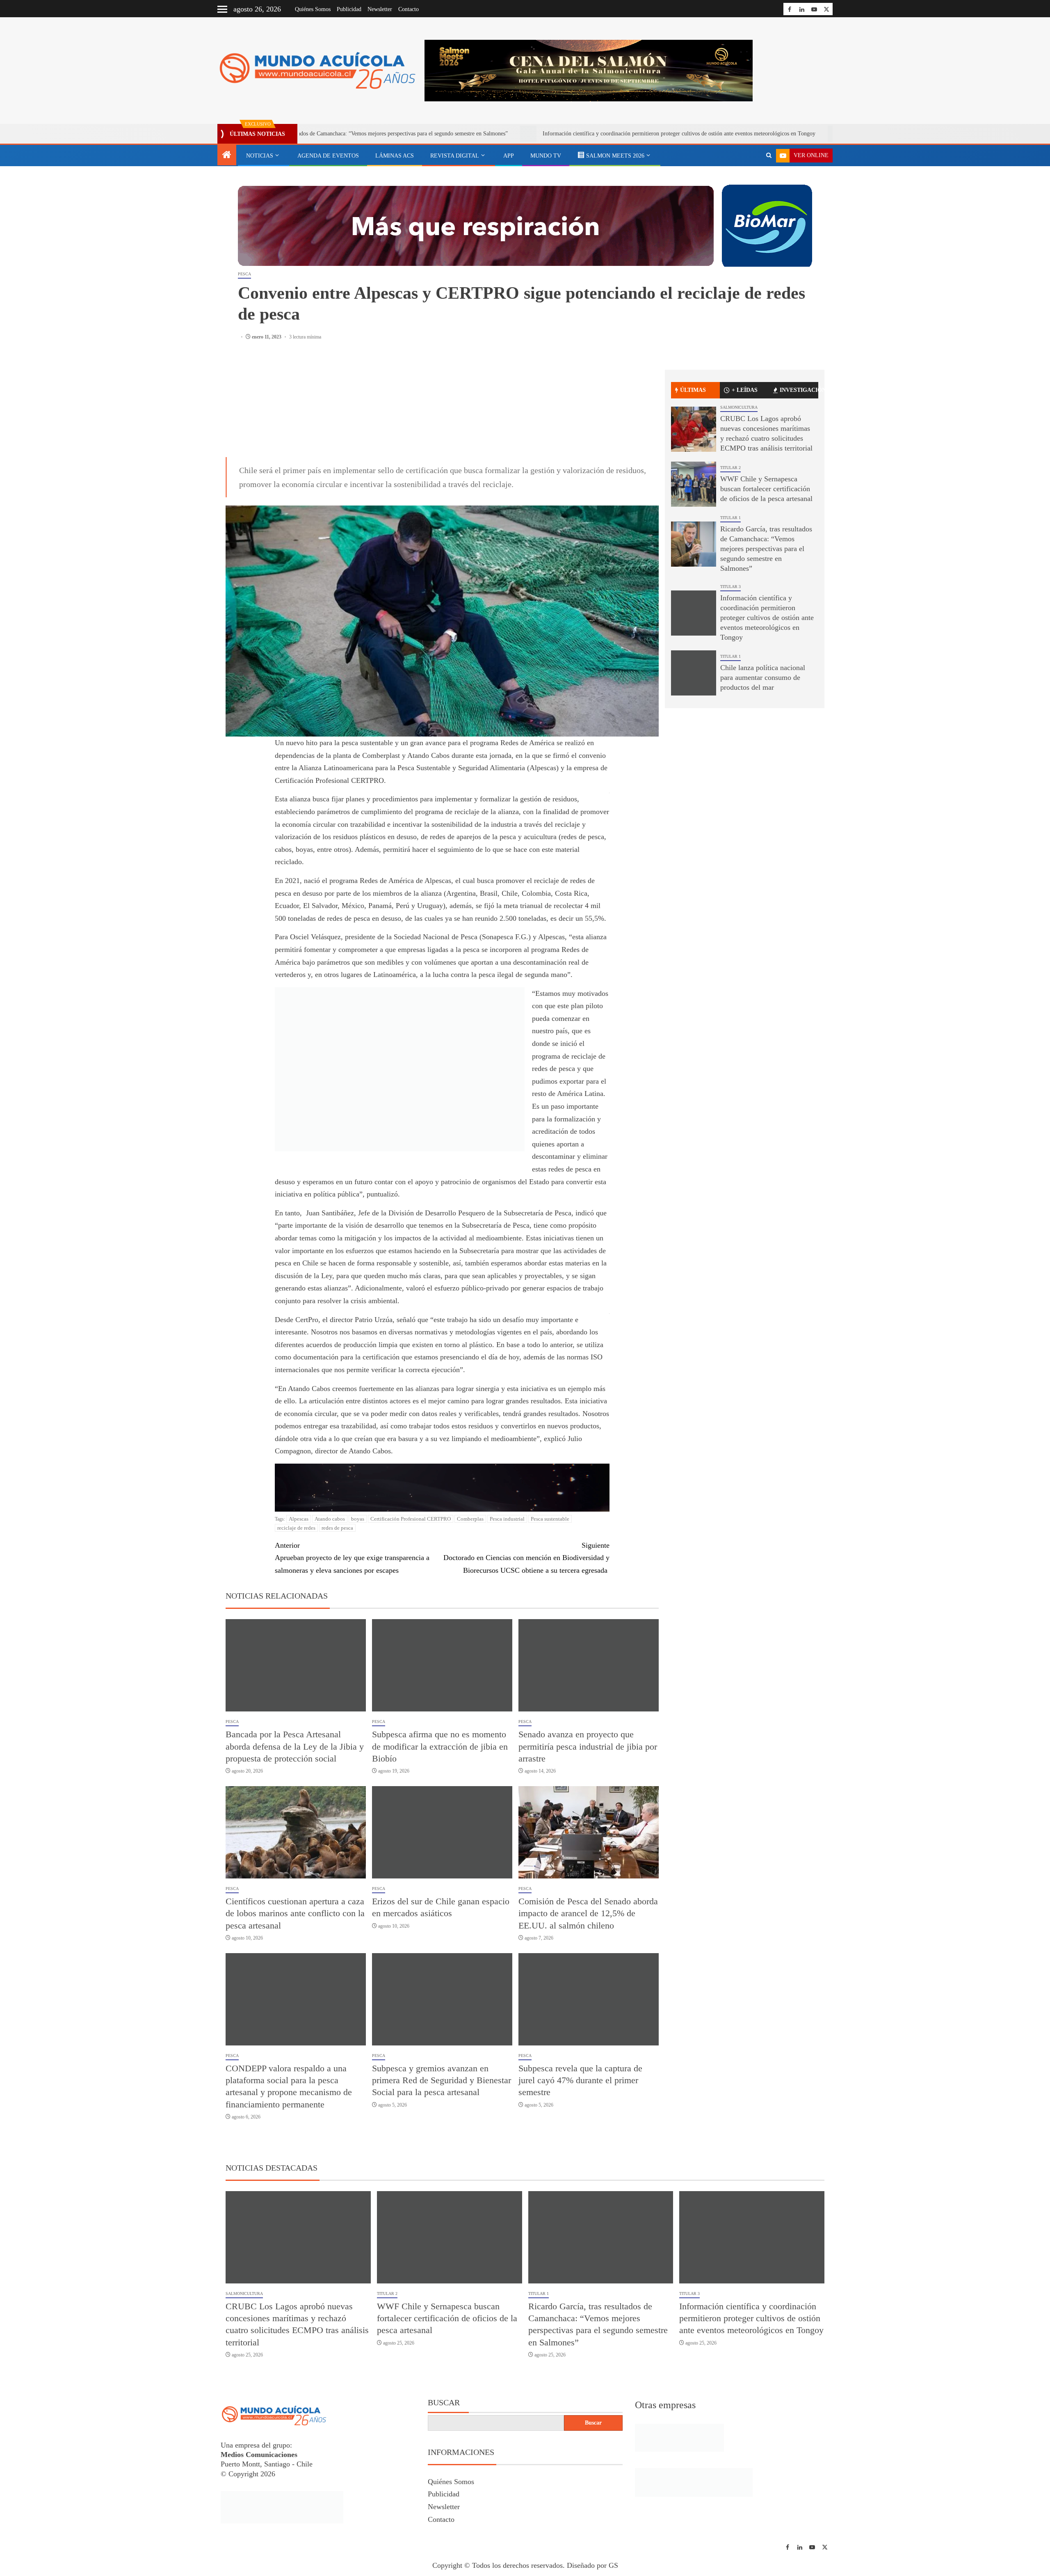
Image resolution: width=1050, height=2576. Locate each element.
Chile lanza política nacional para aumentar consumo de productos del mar (800, 134)
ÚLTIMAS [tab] (693, 390)
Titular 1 (730, 518)
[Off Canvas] (222, 9)
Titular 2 (730, 468)
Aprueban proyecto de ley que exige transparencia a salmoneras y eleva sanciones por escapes (352, 1558)
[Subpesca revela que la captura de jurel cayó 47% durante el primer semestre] (589, 1999)
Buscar (444, 2402)
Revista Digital (455, 156)
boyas (358, 1519)
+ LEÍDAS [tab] (745, 390)
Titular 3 (730, 587)
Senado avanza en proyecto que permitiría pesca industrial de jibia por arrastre (588, 1746)
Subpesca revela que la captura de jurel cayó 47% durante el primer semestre (580, 2080)
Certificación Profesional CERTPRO (411, 1519)
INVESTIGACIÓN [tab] (799, 390)
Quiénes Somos (313, 9)
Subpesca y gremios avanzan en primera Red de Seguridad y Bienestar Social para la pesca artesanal (442, 2080)
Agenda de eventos (328, 156)
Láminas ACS (395, 156)
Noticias (260, 156)
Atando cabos (330, 1519)
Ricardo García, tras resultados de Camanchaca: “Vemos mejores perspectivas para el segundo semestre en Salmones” (766, 549)
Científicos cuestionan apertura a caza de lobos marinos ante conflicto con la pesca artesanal (295, 1913)
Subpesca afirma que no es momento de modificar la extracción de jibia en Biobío (440, 1746)
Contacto (409, 9)
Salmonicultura (739, 407)
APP (509, 156)
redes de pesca (337, 1528)
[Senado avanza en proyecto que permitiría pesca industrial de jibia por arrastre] (589, 1665)
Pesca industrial (507, 1519)
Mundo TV (546, 156)
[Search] (769, 156)
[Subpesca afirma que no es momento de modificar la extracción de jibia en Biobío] (442, 1665)
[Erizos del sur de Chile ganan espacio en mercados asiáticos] (442, 1832)
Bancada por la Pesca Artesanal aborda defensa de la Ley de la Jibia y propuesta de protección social (295, 1746)
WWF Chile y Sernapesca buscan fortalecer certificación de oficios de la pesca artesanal (766, 489)
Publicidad (349, 9)
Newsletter (380, 9)
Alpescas (299, 1519)
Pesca (244, 274)
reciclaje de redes (296, 1528)
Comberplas (470, 1519)
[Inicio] (227, 156)
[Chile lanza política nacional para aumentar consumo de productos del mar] (694, 673)
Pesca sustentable (550, 1519)
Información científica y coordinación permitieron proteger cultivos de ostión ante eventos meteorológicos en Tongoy (542, 134)
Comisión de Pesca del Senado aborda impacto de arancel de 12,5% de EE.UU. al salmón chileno (588, 1913)
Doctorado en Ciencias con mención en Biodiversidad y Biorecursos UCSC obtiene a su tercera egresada (526, 1558)
